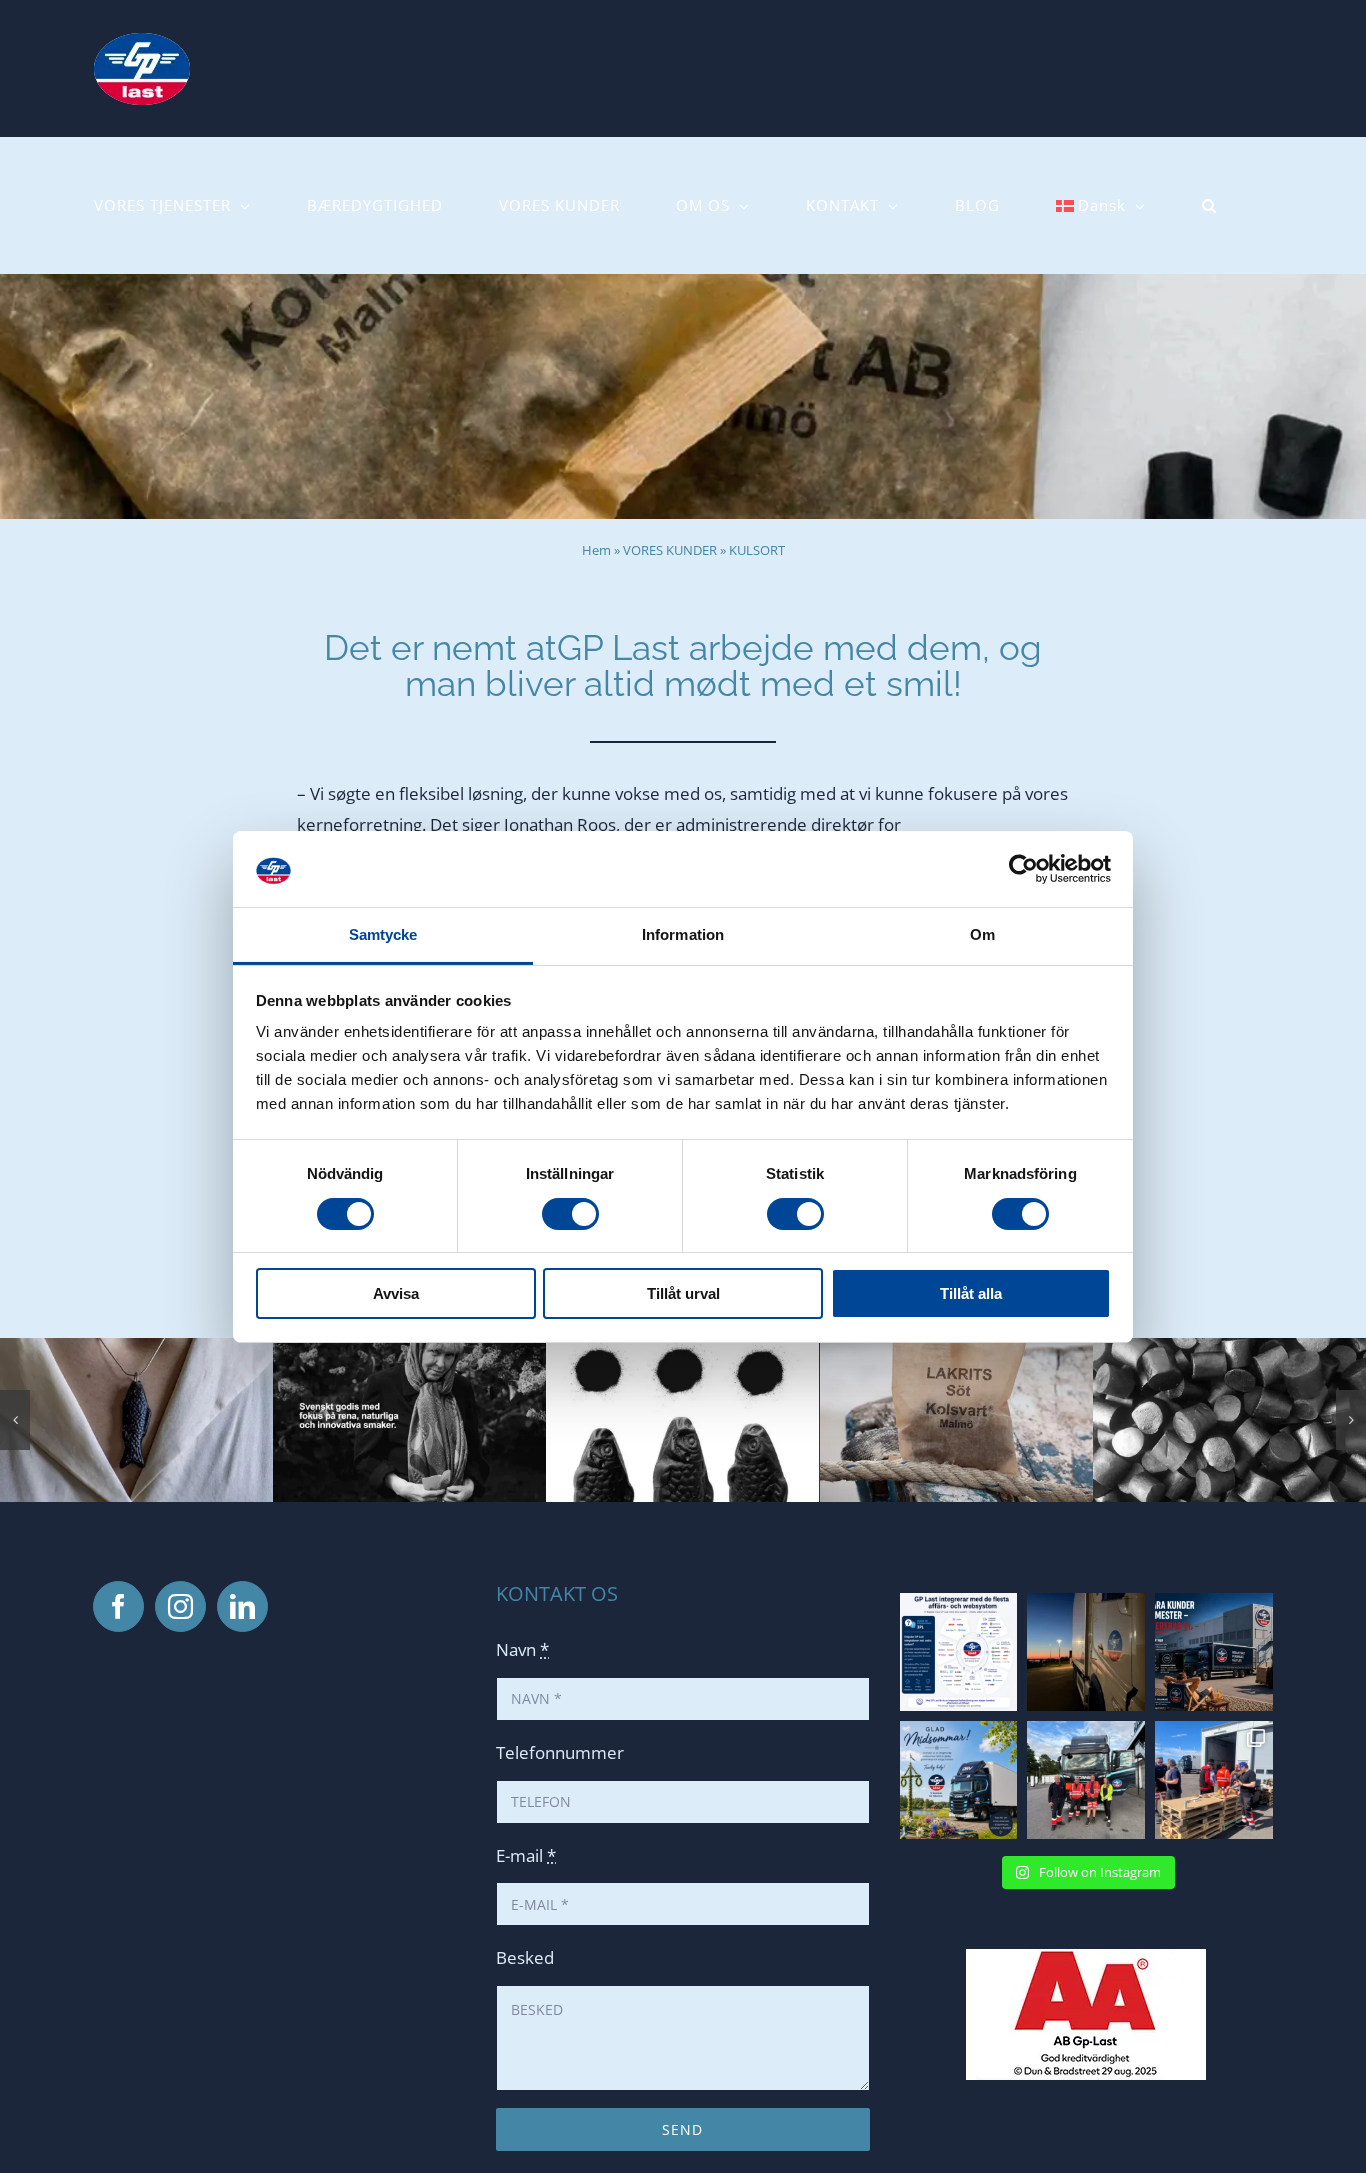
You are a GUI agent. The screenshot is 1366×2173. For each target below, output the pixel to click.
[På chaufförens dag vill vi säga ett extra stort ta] (1086, 1780)
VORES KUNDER (670, 550)
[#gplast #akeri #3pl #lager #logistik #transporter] (959, 1652)
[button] (1209, 205)
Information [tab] (683, 934)
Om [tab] (982, 934)
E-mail (526, 1855)
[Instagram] (180, 1606)
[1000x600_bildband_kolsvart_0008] (136, 1349)
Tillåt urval (683, 1293)
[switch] (570, 1214)
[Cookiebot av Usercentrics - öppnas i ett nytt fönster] (1023, 869)
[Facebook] (118, 1606)
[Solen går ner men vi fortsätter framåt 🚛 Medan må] (1086, 1652)
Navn (522, 1649)
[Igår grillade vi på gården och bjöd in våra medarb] (1214, 1780)
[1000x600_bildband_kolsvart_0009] (409, 1349)
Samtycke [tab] (383, 934)
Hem (596, 550)
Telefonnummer (560, 1752)
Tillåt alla (971, 1293)
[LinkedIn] (242, 1606)
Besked (525, 1957)
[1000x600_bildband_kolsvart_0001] (1229, 1349)
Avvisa (396, 1293)
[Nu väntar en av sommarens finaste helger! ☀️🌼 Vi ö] (959, 1780)
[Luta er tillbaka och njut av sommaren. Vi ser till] (1214, 1652)
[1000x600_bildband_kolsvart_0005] (956, 1349)
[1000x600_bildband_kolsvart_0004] (682, 1349)
